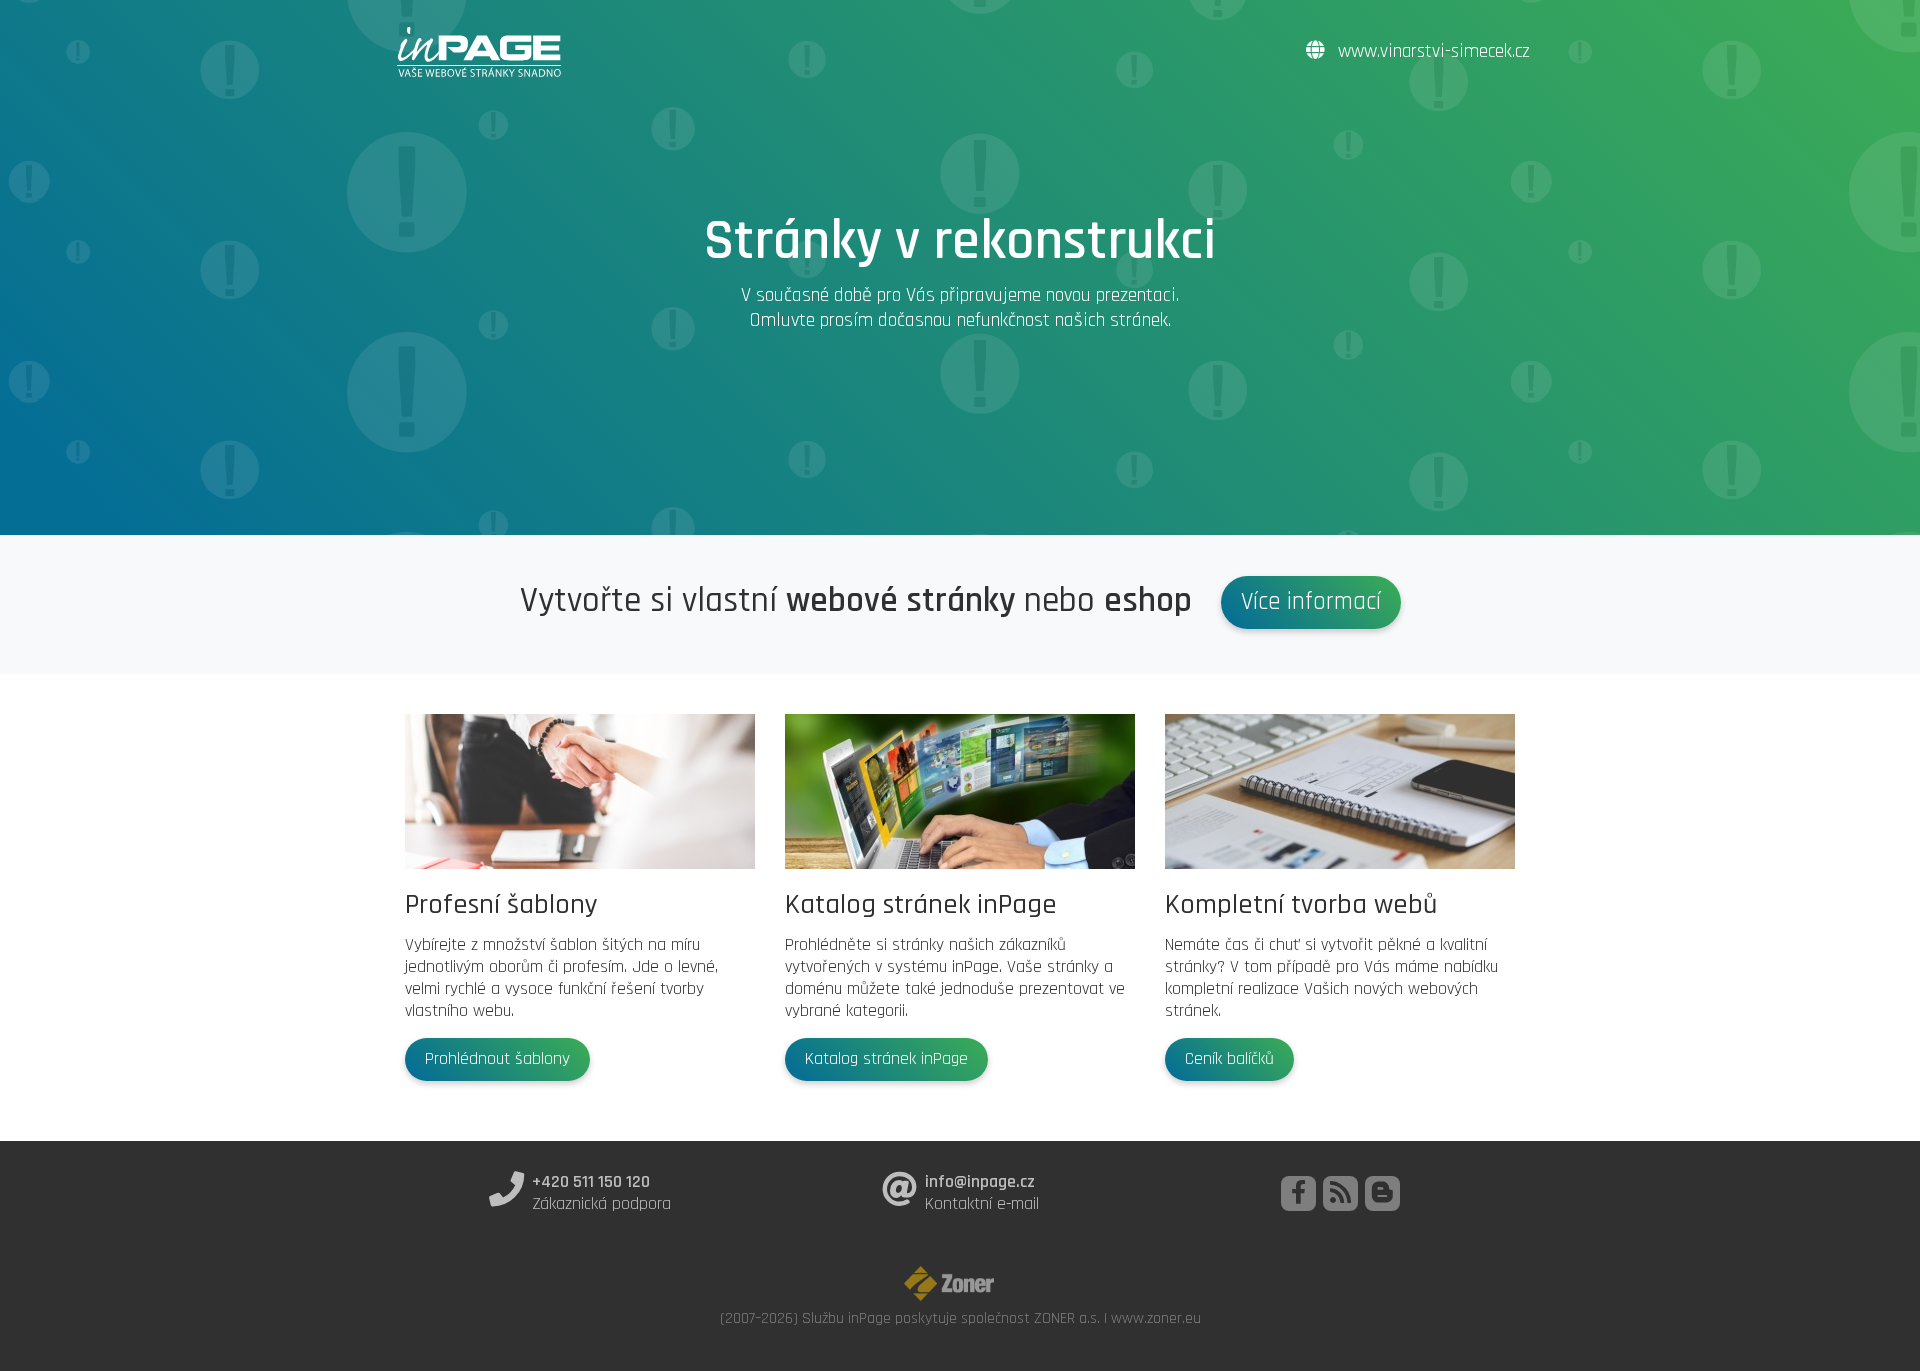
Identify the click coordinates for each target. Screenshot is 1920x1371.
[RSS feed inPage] (1340, 1193)
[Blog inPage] (1382, 1193)
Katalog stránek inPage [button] (886, 1059)
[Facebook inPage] (1298, 1193)
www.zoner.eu (1156, 1318)
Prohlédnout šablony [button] (497, 1059)
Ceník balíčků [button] (1229, 1059)
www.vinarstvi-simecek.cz (1431, 51)
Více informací (1311, 602)
